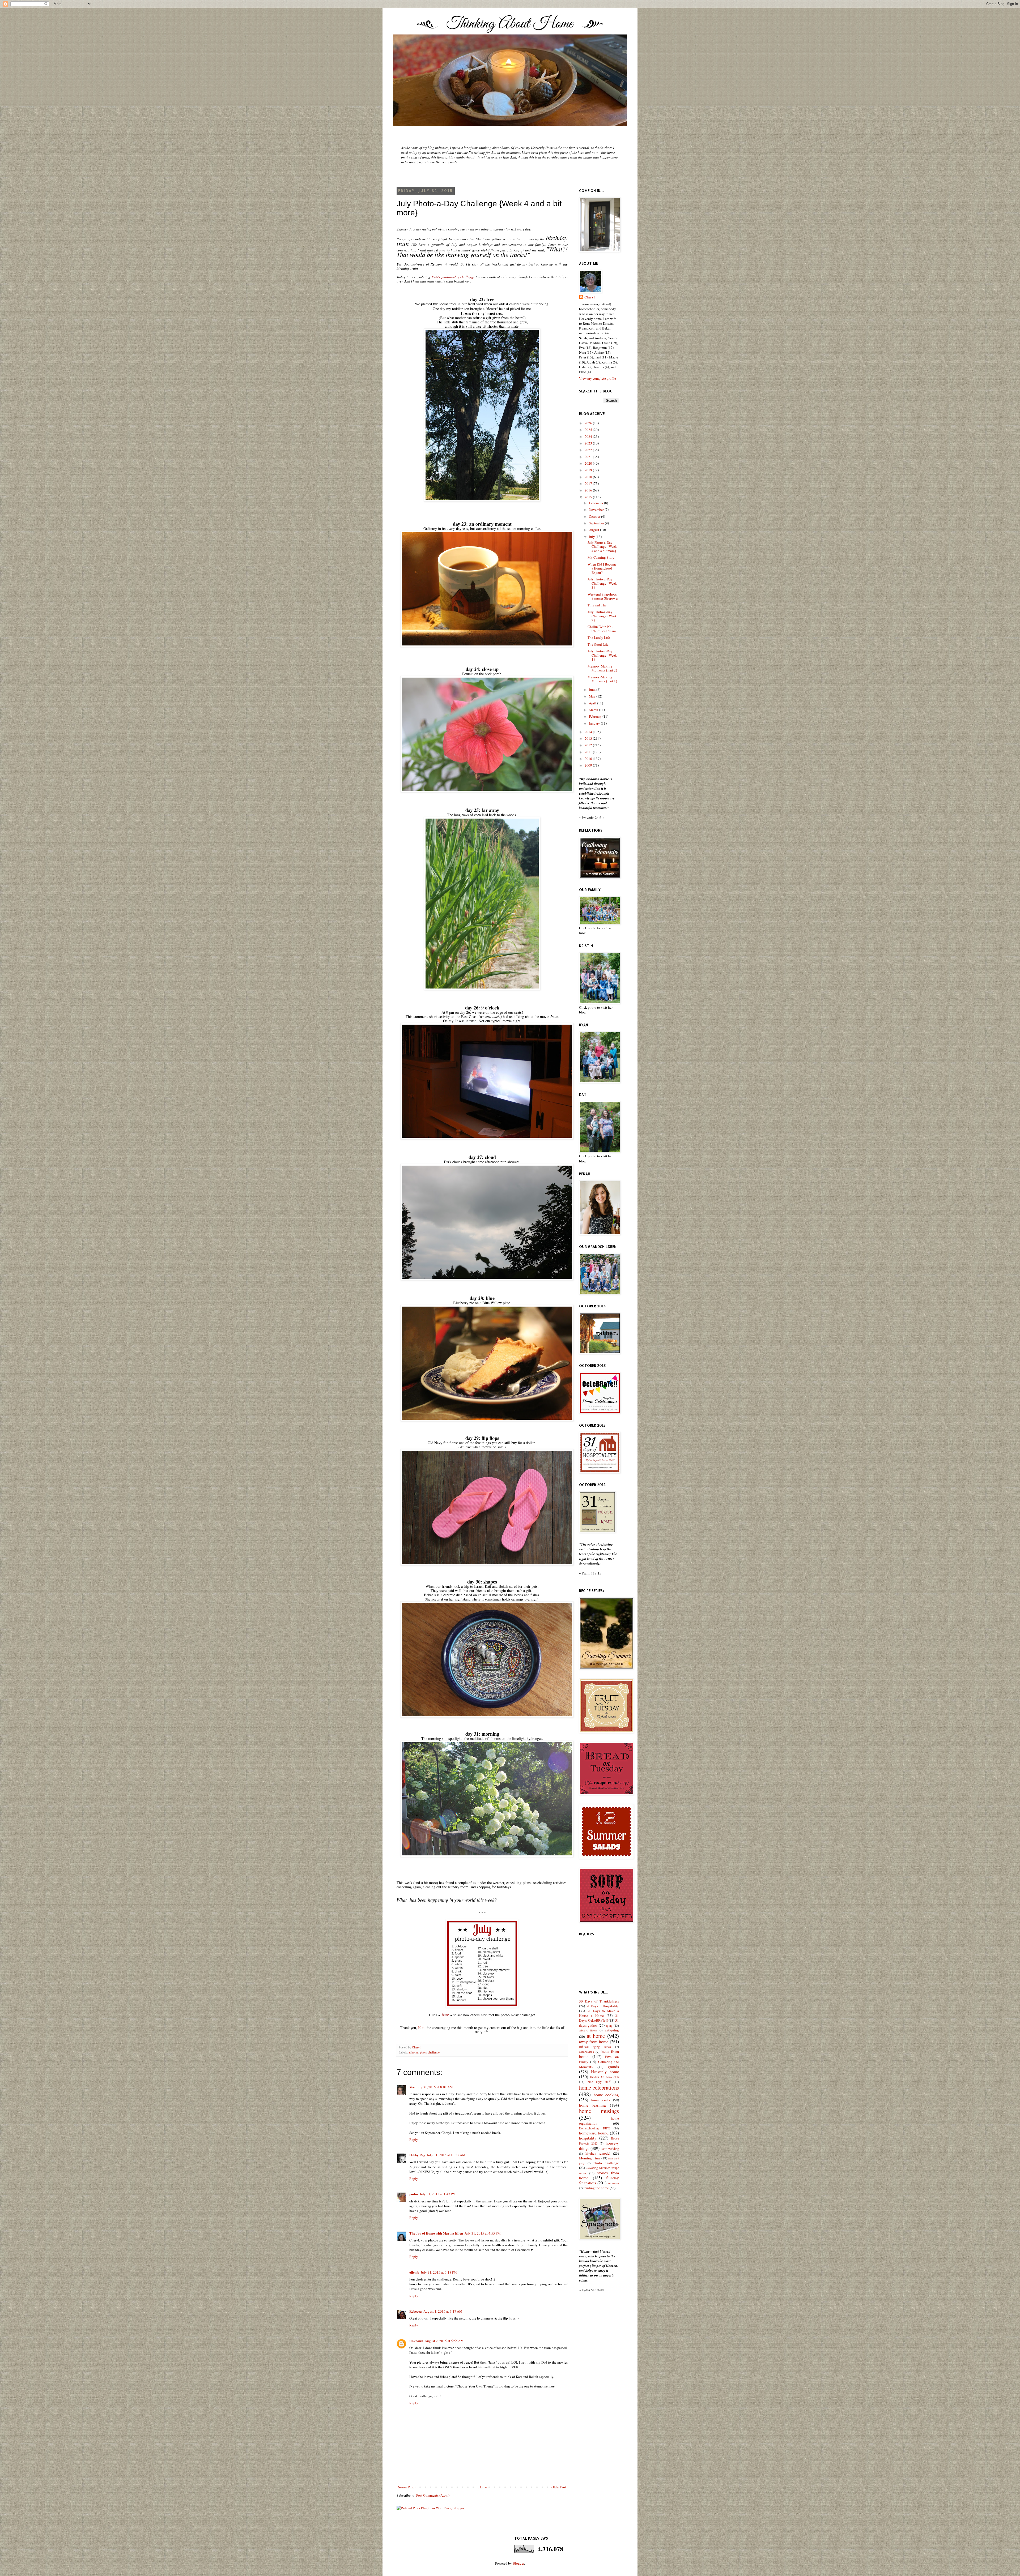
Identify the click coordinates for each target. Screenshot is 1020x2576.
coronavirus (586, 2052)
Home (483, 2487)
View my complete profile (598, 378)
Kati (421, 2028)
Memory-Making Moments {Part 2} (602, 668)
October (595, 516)
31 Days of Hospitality (602, 2006)
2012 (589, 745)
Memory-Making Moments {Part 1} (602, 679)
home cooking (606, 2095)
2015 (589, 497)
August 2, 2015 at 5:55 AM (444, 2341)
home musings (599, 2111)
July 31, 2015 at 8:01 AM (435, 2087)
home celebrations (599, 2087)
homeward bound (594, 2133)
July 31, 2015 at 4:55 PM (483, 2233)
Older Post (559, 2487)
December (596, 503)
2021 (589, 457)
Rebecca (416, 2311)
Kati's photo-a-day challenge (453, 277)
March (594, 710)
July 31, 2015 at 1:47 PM (438, 2194)
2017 (589, 483)
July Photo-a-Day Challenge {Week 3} (602, 583)
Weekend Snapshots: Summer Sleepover (603, 596)
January (595, 723)
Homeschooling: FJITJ (595, 2128)
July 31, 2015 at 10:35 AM (446, 2155)
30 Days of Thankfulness (599, 2001)
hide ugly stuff (599, 2082)
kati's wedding (610, 2149)
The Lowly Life (599, 637)
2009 (589, 765)
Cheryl (590, 297)
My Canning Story (601, 557)
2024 (589, 437)
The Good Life (598, 644)
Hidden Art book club (605, 2077)
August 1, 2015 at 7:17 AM (443, 2311)
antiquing (612, 2030)
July (592, 537)
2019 (589, 470)
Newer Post (406, 2487)
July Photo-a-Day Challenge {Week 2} (602, 616)
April (593, 703)
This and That (598, 605)
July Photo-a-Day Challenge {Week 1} (602, 655)
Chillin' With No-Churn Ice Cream (602, 629)
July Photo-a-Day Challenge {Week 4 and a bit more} (602, 547)
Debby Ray (417, 2155)
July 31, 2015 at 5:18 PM (439, 2272)
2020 (589, 463)
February (596, 716)
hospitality (588, 2138)
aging (609, 2025)
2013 (589, 738)
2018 (589, 477)
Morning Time (590, 2158)
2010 (589, 759)
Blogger (518, 2563)
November (597, 510)
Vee (412, 2087)
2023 (589, 443)
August (594, 530)
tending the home (596, 2188)
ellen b (414, 2272)
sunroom (613, 2183)
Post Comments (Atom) (433, 2495)
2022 (589, 450)
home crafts (601, 2100)
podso (414, 2194)
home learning (592, 2105)
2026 (589, 423)
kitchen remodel (598, 2153)
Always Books (588, 2030)
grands (613, 2066)
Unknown (416, 2341)
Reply (414, 2139)
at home (413, 2052)
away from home (594, 2042)
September (597, 523)
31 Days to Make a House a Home (599, 2013)
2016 (589, 490)
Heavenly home (605, 2072)
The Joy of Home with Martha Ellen (436, 2233)
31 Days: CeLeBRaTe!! (599, 2018)
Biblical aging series (595, 2047)
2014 (589, 732)
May (593, 696)
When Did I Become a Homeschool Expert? (602, 568)
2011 (589, 752)
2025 (589, 430)
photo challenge (430, 2052)
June (593, 690)
